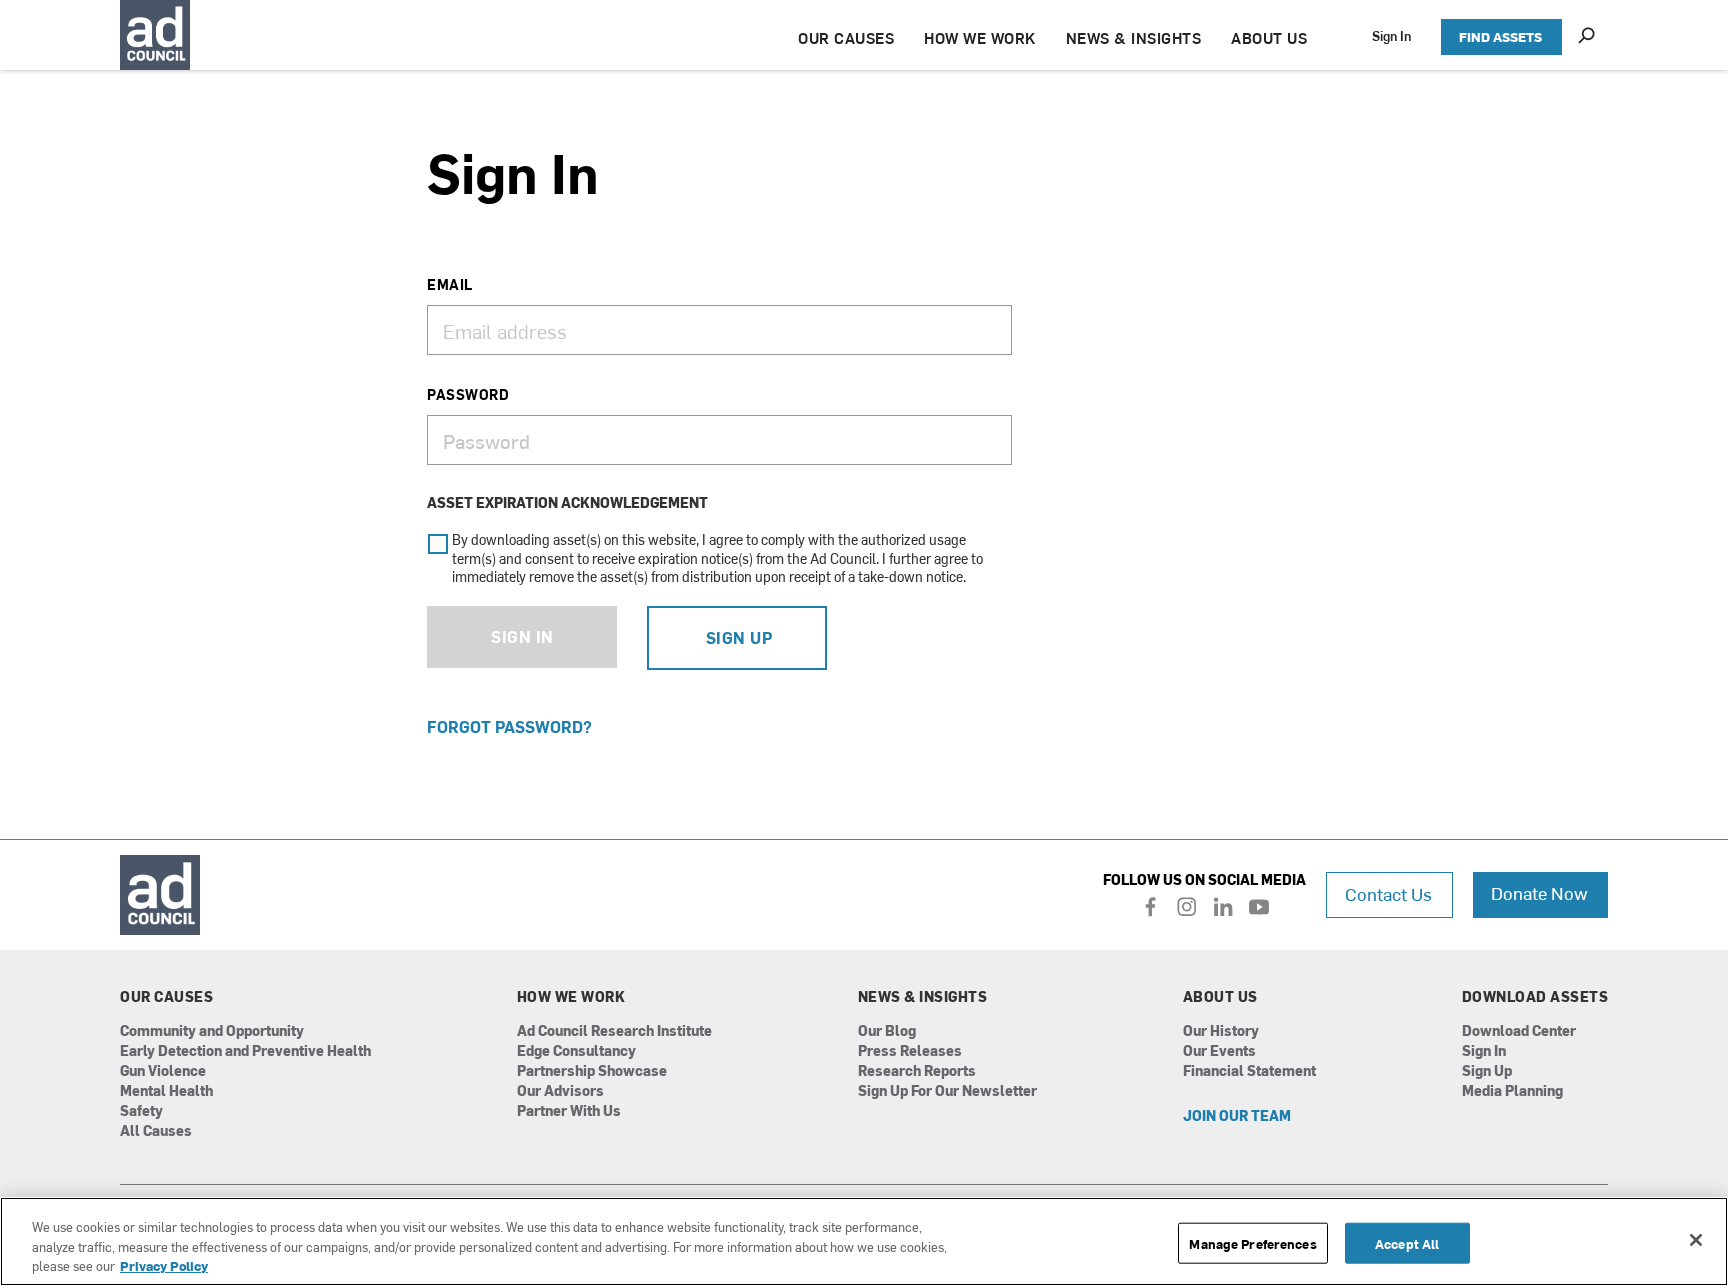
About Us (1220, 997)
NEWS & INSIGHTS (1134, 37)
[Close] (1696, 1240)
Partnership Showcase (592, 1071)
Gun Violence (163, 1071)
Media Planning (1512, 1091)
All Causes (156, 1131)
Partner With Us (569, 1111)
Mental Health (166, 1091)
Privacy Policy (164, 1265)
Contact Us (1388, 893)
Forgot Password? (509, 726)
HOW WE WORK (980, 37)
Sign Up (739, 637)
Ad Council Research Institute (614, 1031)
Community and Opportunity (212, 1031)
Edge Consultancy (576, 1051)
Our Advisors (560, 1091)
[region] (864, 1241)
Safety (141, 1111)
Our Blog (887, 1031)
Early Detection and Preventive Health (245, 1051)
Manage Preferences (1252, 1242)
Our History (1221, 1031)
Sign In (1391, 35)
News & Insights (923, 997)
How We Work (571, 997)
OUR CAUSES (846, 37)
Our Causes (166, 997)
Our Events (1219, 1051)
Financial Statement (1249, 1071)
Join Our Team (1237, 1116)
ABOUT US (1269, 37)
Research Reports (917, 1071)
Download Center (1519, 1031)
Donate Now (1539, 892)
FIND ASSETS (1500, 36)
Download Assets (1535, 997)
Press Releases (910, 1051)
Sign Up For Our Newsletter (947, 1091)
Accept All (1407, 1242)
